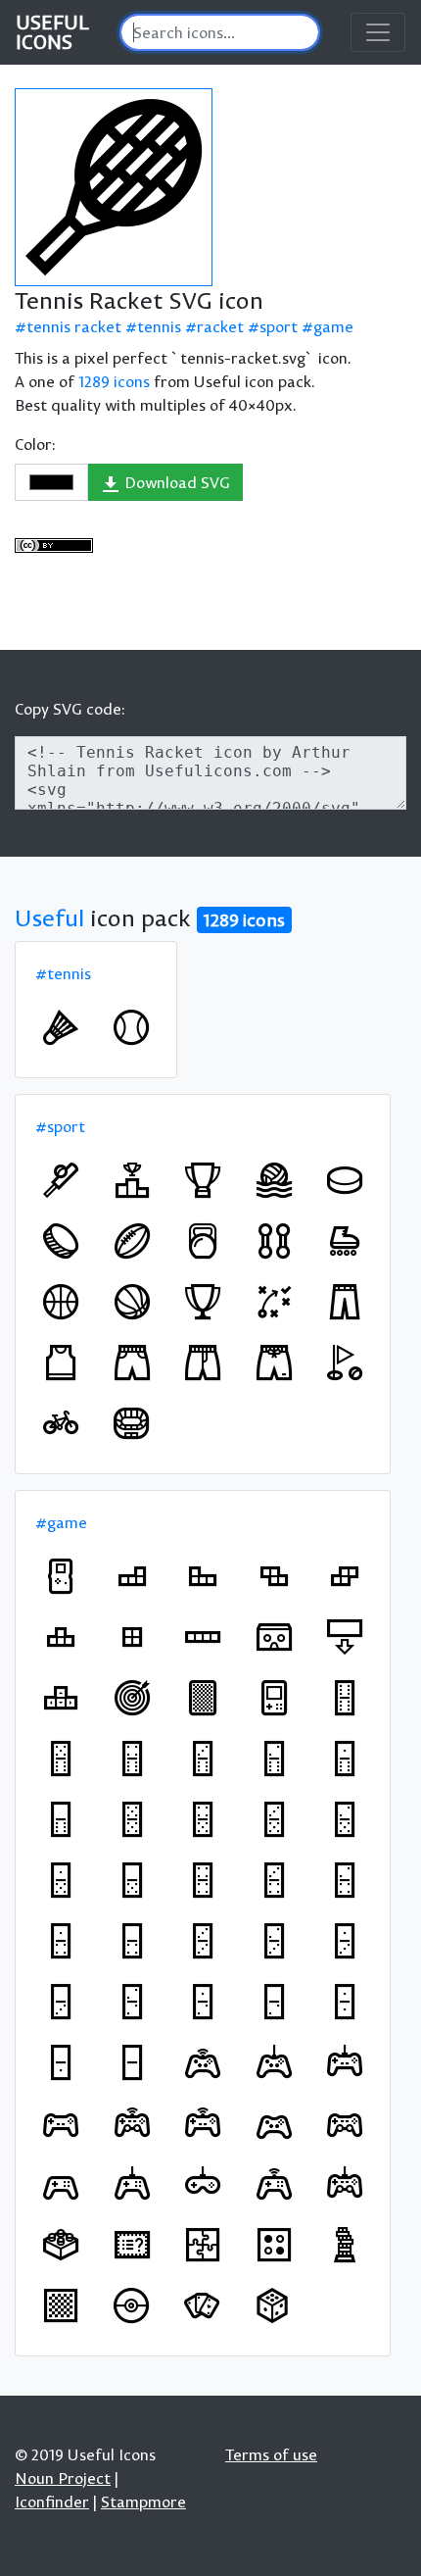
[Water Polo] (274, 1180)
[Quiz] (132, 2245)
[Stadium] (131, 1423)
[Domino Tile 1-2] (203, 2002)
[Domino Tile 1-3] (345, 1941)
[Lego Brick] (61, 2245)
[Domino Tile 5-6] (61, 1759)
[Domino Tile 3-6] (203, 1759)
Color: (35, 444)
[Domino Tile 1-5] (61, 1880)
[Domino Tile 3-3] (203, 1941)
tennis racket (74, 326)
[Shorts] (132, 1362)
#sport (60, 1126)
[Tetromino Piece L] (132, 1576)
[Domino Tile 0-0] (132, 2062)
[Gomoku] (274, 2245)
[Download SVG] (114, 187)
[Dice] (272, 2305)
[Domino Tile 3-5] (274, 1819)
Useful (49, 917)
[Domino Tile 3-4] (274, 1880)
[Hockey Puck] (345, 1180)
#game (61, 1522)
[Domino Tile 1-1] (345, 2002)
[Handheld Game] (274, 1698)
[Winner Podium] (132, 1180)
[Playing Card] (203, 1698)
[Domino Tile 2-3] (274, 1941)
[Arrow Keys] (61, 1698)
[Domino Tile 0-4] (132, 1941)
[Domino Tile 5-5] (132, 1819)
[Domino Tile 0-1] (61, 2062)
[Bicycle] (61, 1423)
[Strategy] (274, 1302)
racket (220, 326)
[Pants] (345, 1302)
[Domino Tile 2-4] (345, 1880)
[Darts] (132, 1698)
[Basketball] (61, 1302)
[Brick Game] (61, 1576)
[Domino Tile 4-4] (203, 1880)
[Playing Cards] (202, 2305)
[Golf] (345, 1362)
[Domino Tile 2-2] (132, 2002)
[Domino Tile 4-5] (203, 1819)
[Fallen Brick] (345, 1637)
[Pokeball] (131, 2305)
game (333, 326)
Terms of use (271, 2454)
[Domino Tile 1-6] (345, 1759)
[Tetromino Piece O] (132, 1637)
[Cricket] (61, 1180)
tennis (159, 326)
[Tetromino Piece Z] (274, 1576)
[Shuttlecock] (61, 1027)
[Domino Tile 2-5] (345, 1819)
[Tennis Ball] (131, 1027)
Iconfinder (52, 2502)
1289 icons (114, 381)
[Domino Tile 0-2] (274, 2002)
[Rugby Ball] (132, 1241)
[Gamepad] (274, 2062)
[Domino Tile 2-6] (274, 1759)
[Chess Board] (61, 2305)
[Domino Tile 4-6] (132, 1759)
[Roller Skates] (345, 1241)
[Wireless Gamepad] (203, 2062)
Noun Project (63, 2478)
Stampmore (143, 2502)
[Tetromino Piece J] (203, 1576)
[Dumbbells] (274, 1241)
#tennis (63, 973)
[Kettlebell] (203, 1241)
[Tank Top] (61, 1362)
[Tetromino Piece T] (61, 1637)
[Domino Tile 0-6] (61, 1819)
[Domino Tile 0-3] (61, 2002)
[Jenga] (345, 2245)
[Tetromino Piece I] (203, 1637)
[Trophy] (203, 1180)
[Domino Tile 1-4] (61, 1941)
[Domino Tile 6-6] (345, 1698)
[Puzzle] (203, 2245)
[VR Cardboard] (274, 1637)
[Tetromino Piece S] (345, 1576)
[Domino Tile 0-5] (132, 1880)
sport (279, 326)
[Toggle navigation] (378, 32)
